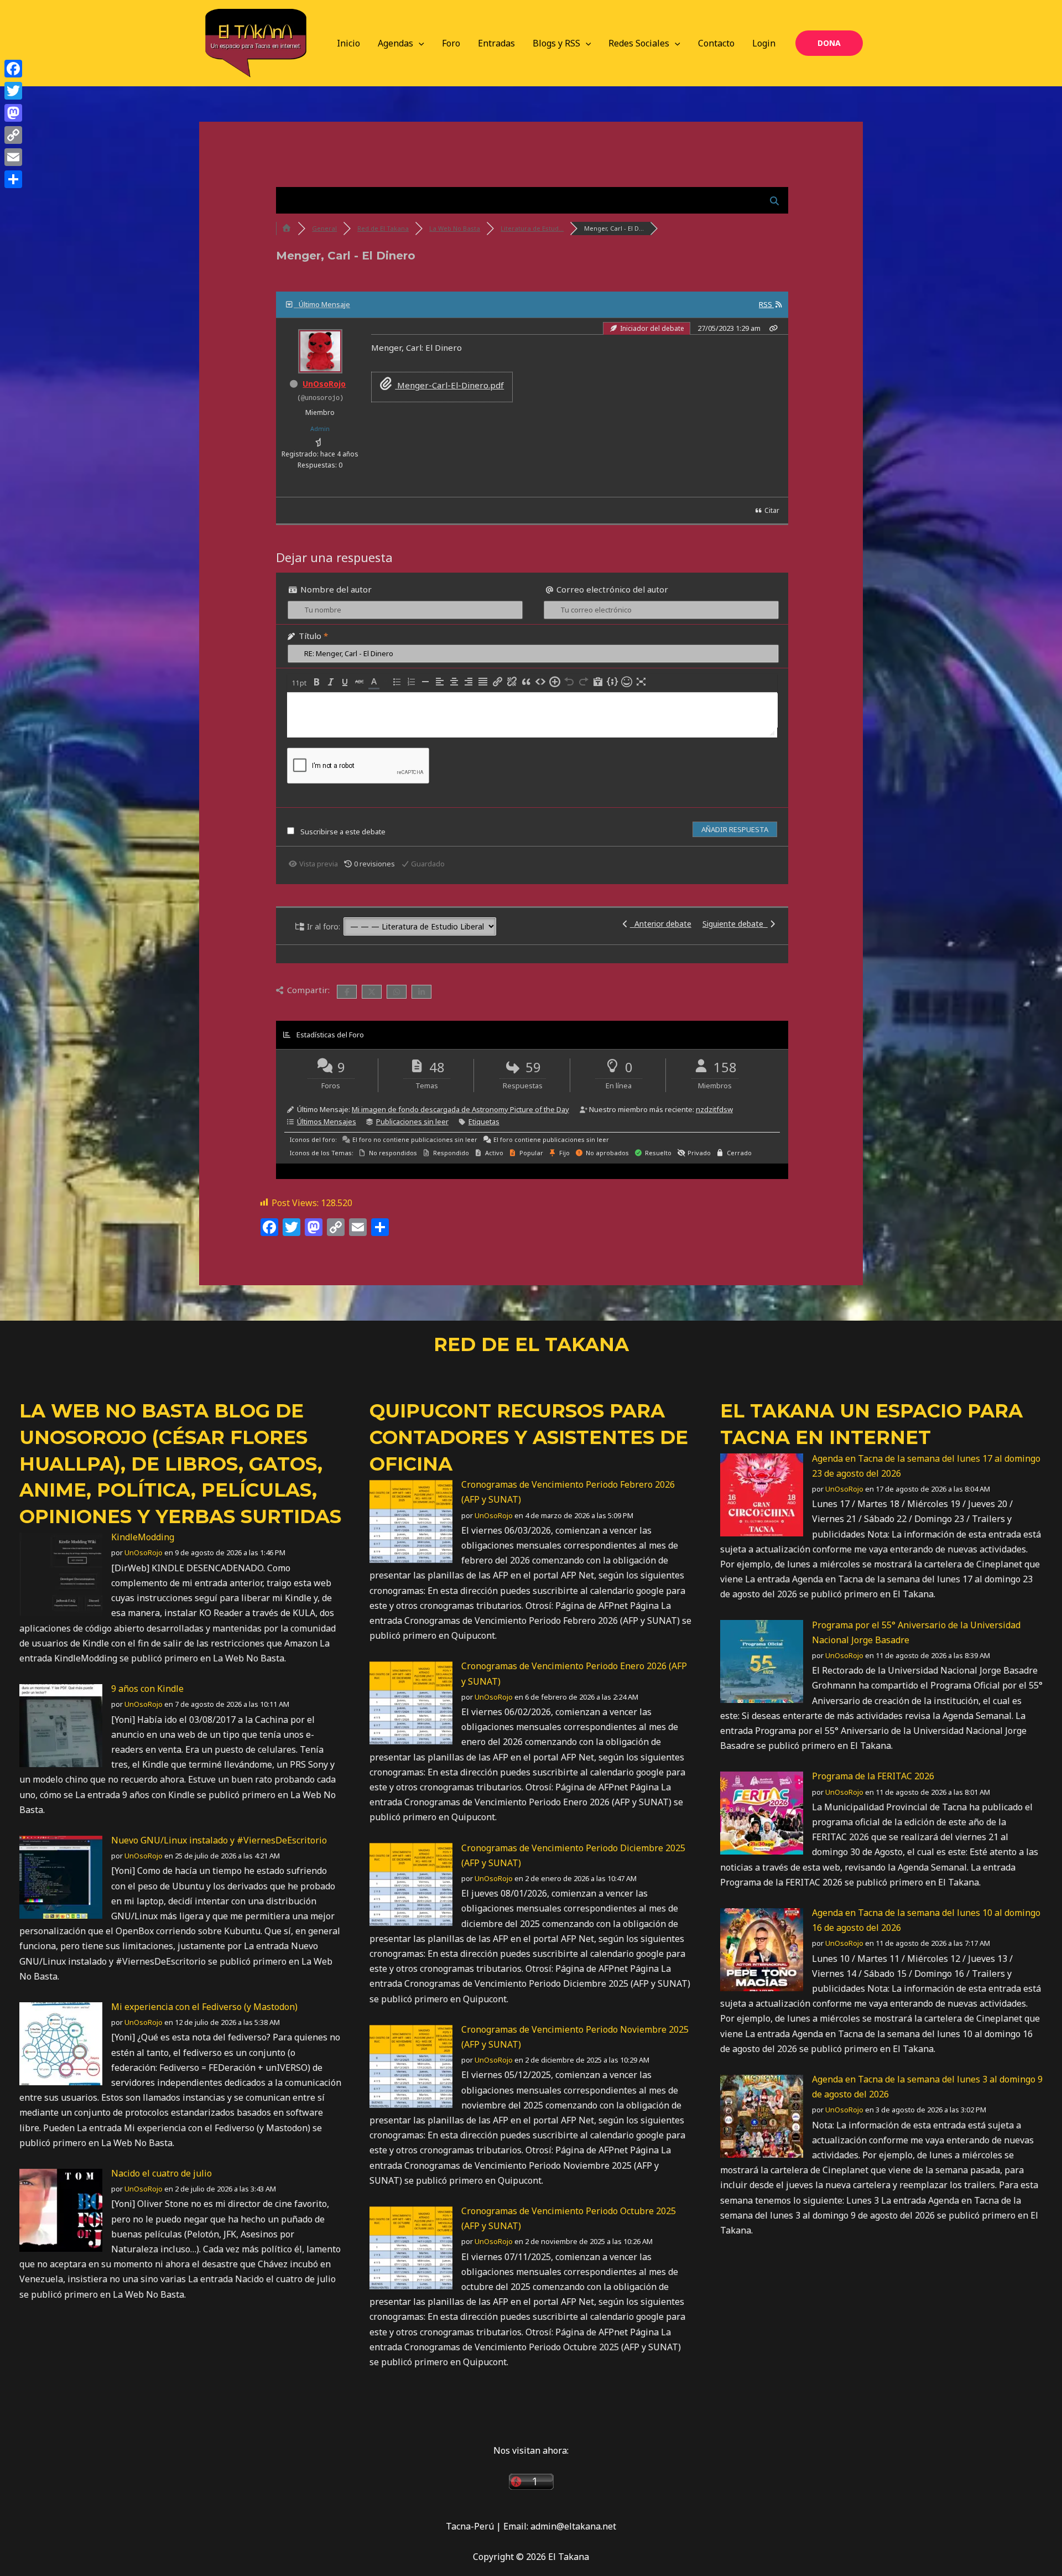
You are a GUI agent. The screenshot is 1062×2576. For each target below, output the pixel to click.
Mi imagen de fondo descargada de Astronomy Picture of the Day (460, 1109)
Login (764, 43)
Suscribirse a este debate (343, 832)
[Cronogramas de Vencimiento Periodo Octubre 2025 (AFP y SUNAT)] (411, 2247)
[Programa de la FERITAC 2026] (762, 1812)
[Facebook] (13, 69)
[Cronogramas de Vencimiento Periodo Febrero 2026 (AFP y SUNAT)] (411, 1520)
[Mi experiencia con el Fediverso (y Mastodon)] (61, 2043)
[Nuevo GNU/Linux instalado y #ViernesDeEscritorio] (61, 1876)
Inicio (348, 43)
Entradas (496, 43)
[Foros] (287, 228)
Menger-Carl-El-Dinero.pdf (449, 385)
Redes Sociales (639, 43)
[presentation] (300, 683)
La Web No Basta (114, 1411)
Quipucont (430, 1411)
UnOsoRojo (324, 384)
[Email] (13, 157)
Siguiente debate (735, 924)
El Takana (777, 1411)
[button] (419, 43)
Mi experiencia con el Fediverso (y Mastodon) (204, 2007)
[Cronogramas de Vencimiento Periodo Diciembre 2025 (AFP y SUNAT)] (411, 1884)
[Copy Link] (13, 135)
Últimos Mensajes (327, 1121)
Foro (451, 43)
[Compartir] (13, 179)
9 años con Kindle (147, 1689)
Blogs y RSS (556, 43)
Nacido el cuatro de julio (162, 2173)
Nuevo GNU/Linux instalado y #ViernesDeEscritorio (219, 1840)
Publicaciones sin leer (412, 1121)
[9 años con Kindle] (61, 1725)
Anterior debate (661, 924)
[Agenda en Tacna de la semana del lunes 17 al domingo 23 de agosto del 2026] (762, 1494)
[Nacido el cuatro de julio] (61, 2209)
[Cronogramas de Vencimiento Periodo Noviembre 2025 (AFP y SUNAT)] (411, 2065)
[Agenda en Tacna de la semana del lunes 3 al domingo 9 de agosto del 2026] (762, 2115)
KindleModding (143, 1537)
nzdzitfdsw (714, 1109)
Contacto (716, 43)
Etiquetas (484, 1121)
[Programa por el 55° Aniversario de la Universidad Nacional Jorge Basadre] (762, 1661)
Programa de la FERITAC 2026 (873, 1776)
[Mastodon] (13, 113)
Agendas (395, 43)
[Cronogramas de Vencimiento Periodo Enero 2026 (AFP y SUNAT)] (411, 1702)
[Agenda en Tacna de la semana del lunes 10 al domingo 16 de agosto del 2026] (762, 1949)
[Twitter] (13, 91)
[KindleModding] (61, 1573)
